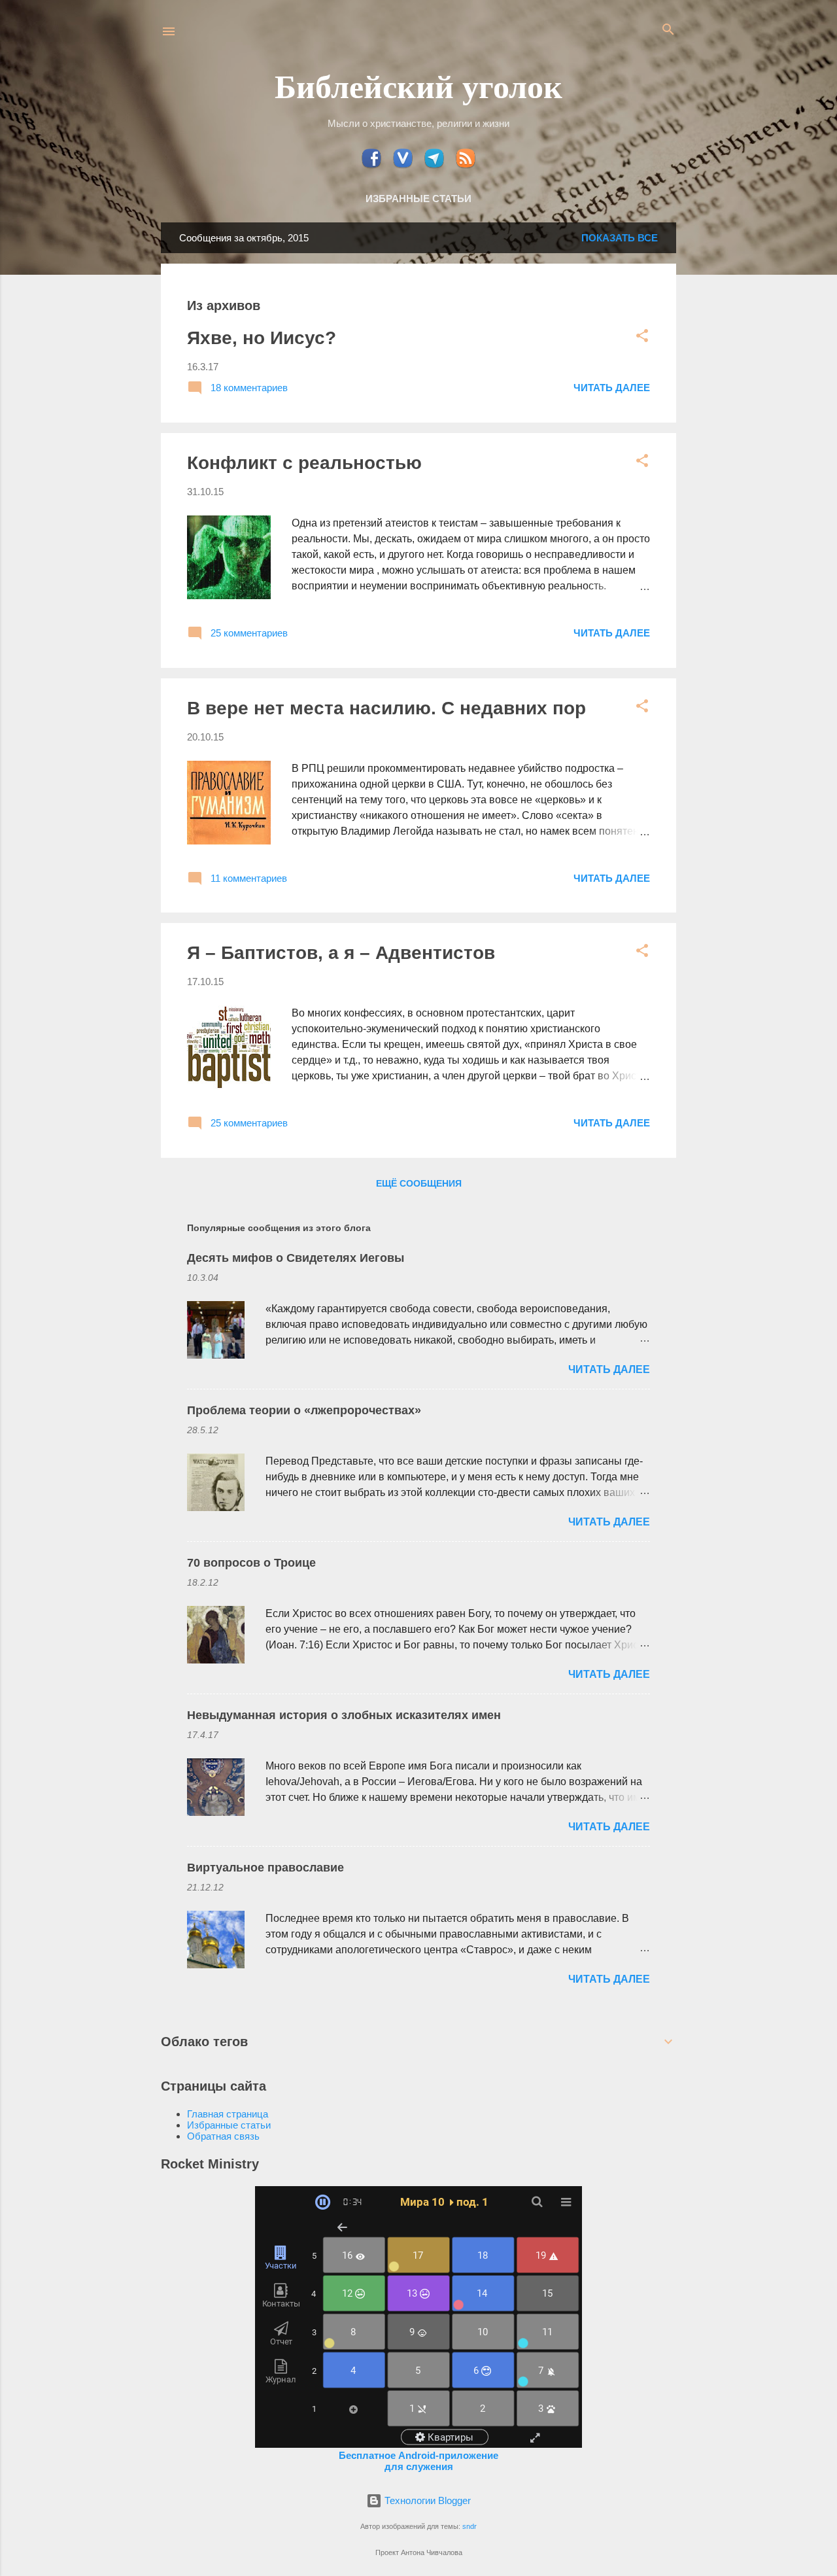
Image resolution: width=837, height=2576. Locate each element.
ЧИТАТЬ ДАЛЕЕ (612, 388)
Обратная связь (223, 2136)
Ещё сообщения (419, 1183)
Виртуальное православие (265, 1868)
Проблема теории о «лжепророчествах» (304, 1410)
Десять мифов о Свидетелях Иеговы (296, 1258)
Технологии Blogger (426, 2500)
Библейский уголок (418, 85)
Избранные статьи (418, 199)
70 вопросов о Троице (251, 1563)
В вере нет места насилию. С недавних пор (386, 708)
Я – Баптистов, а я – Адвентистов (341, 953)
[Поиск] (668, 30)
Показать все (620, 238)
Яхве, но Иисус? (262, 338)
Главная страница (228, 2114)
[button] (642, 337)
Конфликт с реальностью (304, 463)
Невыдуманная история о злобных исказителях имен (344, 1715)
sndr (470, 2526)
